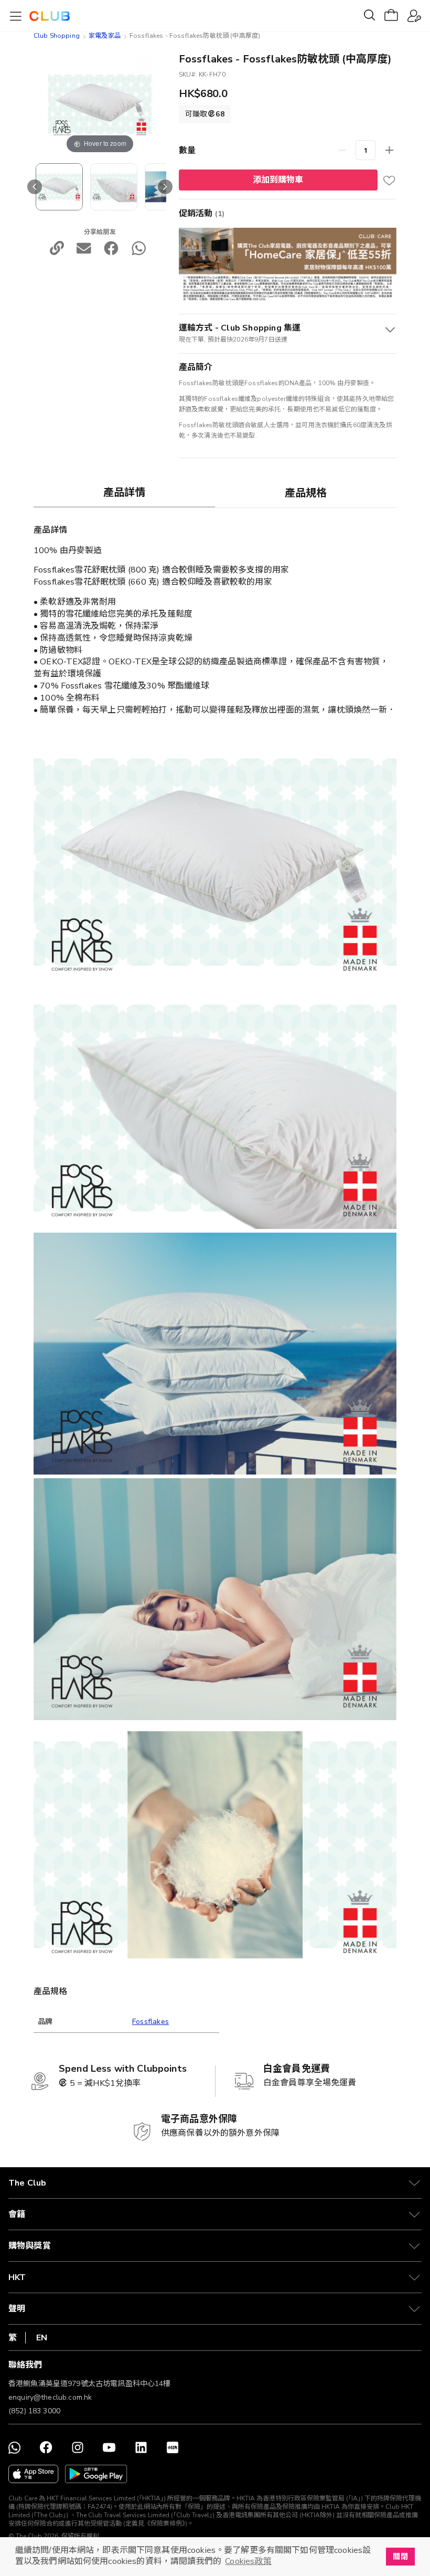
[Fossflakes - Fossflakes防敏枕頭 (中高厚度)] (59, 187)
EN (42, 2338)
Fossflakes (150, 2022)
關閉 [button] (400, 2557)
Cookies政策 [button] (248, 2561)
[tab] (124, 492)
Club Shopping (57, 36)
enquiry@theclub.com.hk (50, 2397)
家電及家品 (105, 36)
